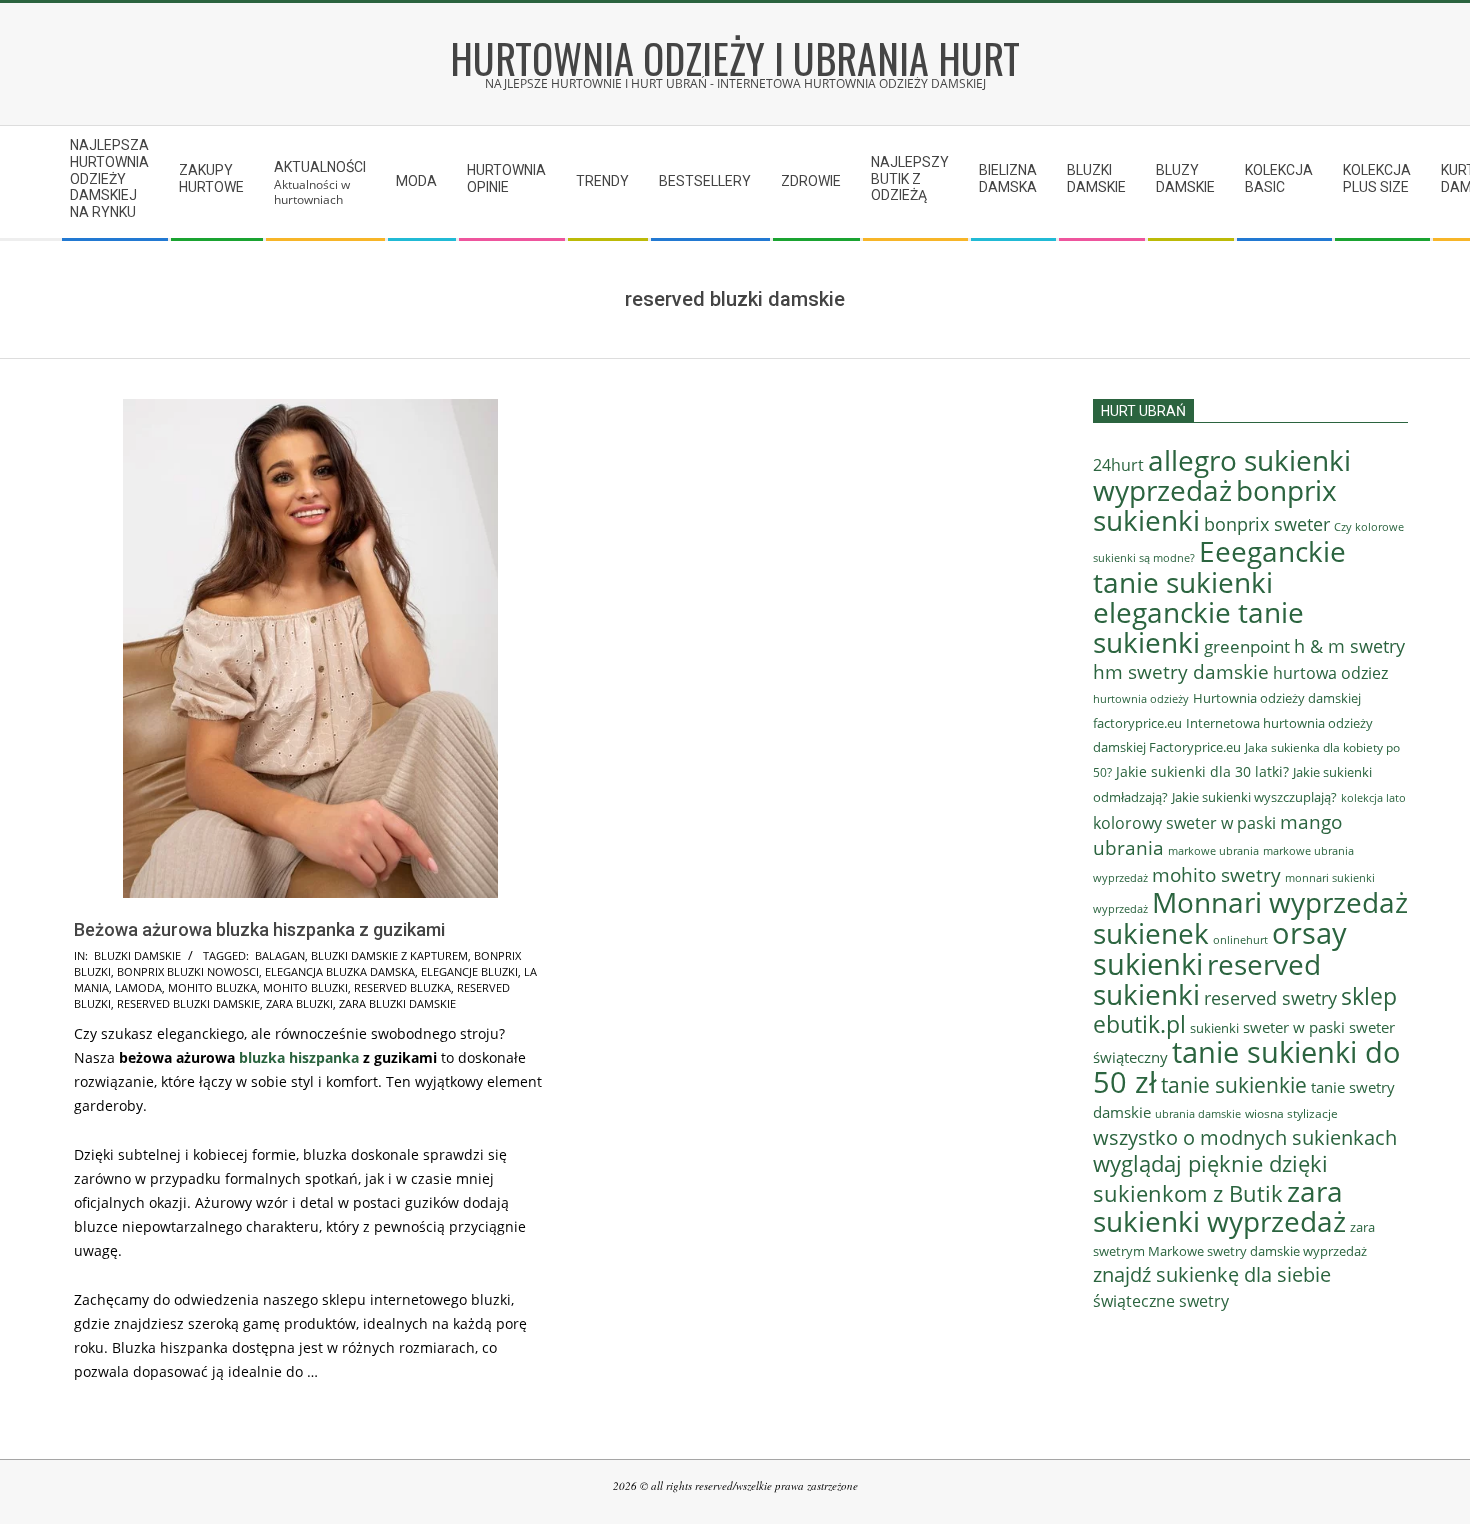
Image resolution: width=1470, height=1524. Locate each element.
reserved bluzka (402, 987)
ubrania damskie (1198, 1114)
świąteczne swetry (1161, 1301)
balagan (280, 955)
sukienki (1214, 1028)
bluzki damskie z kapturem (389, 955)
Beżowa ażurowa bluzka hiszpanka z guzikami (259, 929)
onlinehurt (1240, 939)
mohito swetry (1216, 875)
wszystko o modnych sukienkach (1245, 1137)
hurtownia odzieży (1141, 698)
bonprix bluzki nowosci (188, 971)
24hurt (1118, 465)
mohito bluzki (305, 987)
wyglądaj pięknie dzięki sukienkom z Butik (1210, 1178)
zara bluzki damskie (397, 1003)
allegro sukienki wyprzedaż (1222, 475)
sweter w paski (1294, 1027)
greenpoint (1247, 646)
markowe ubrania (1213, 850)
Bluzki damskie (137, 955)
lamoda (138, 987)
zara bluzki (299, 1003)
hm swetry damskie (1181, 672)
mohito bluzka (212, 987)
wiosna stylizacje (1291, 1113)
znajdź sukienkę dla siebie (1212, 1274)
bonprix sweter (1267, 524)
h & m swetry (1349, 646)
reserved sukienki (1207, 979)
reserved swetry (1270, 998)
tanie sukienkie (1234, 1084)
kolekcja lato (1373, 797)
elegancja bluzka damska (340, 971)
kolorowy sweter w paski (1184, 823)
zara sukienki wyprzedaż (1219, 1206)
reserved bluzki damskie (188, 1003)
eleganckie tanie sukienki (1198, 627)
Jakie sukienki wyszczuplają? (1254, 797)
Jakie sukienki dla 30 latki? (1202, 771)
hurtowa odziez (1330, 673)
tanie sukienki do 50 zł (1247, 1067)
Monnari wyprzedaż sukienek (1250, 917)
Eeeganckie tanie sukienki (1219, 566)
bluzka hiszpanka (299, 1057)
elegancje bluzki (469, 971)
